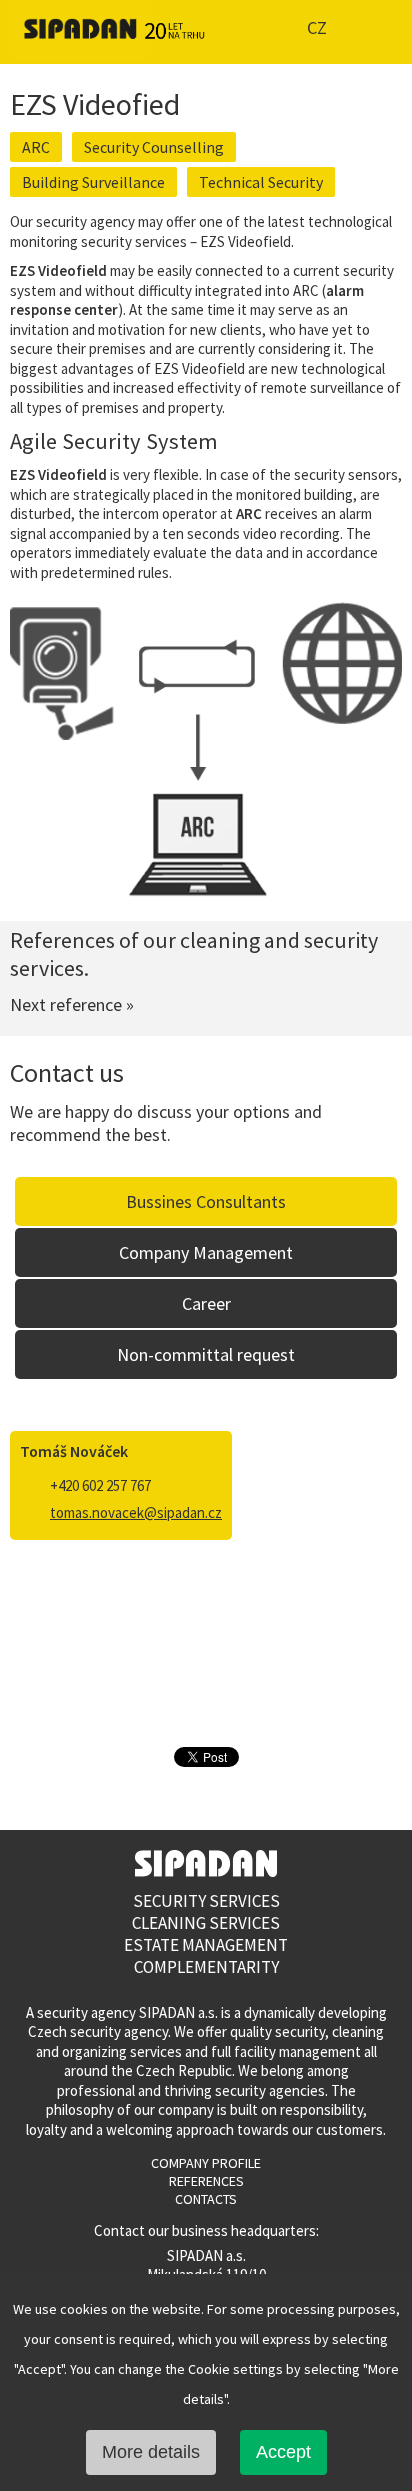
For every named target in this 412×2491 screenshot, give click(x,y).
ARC (36, 147)
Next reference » (72, 1004)
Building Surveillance (93, 182)
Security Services (206, 1901)
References (206, 2181)
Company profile (206, 2163)
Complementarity (206, 1967)
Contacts (206, 2199)
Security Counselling (154, 147)
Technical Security (261, 182)
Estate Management (206, 1945)
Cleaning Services (206, 1923)
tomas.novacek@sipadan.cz (136, 1512)
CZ (317, 28)
